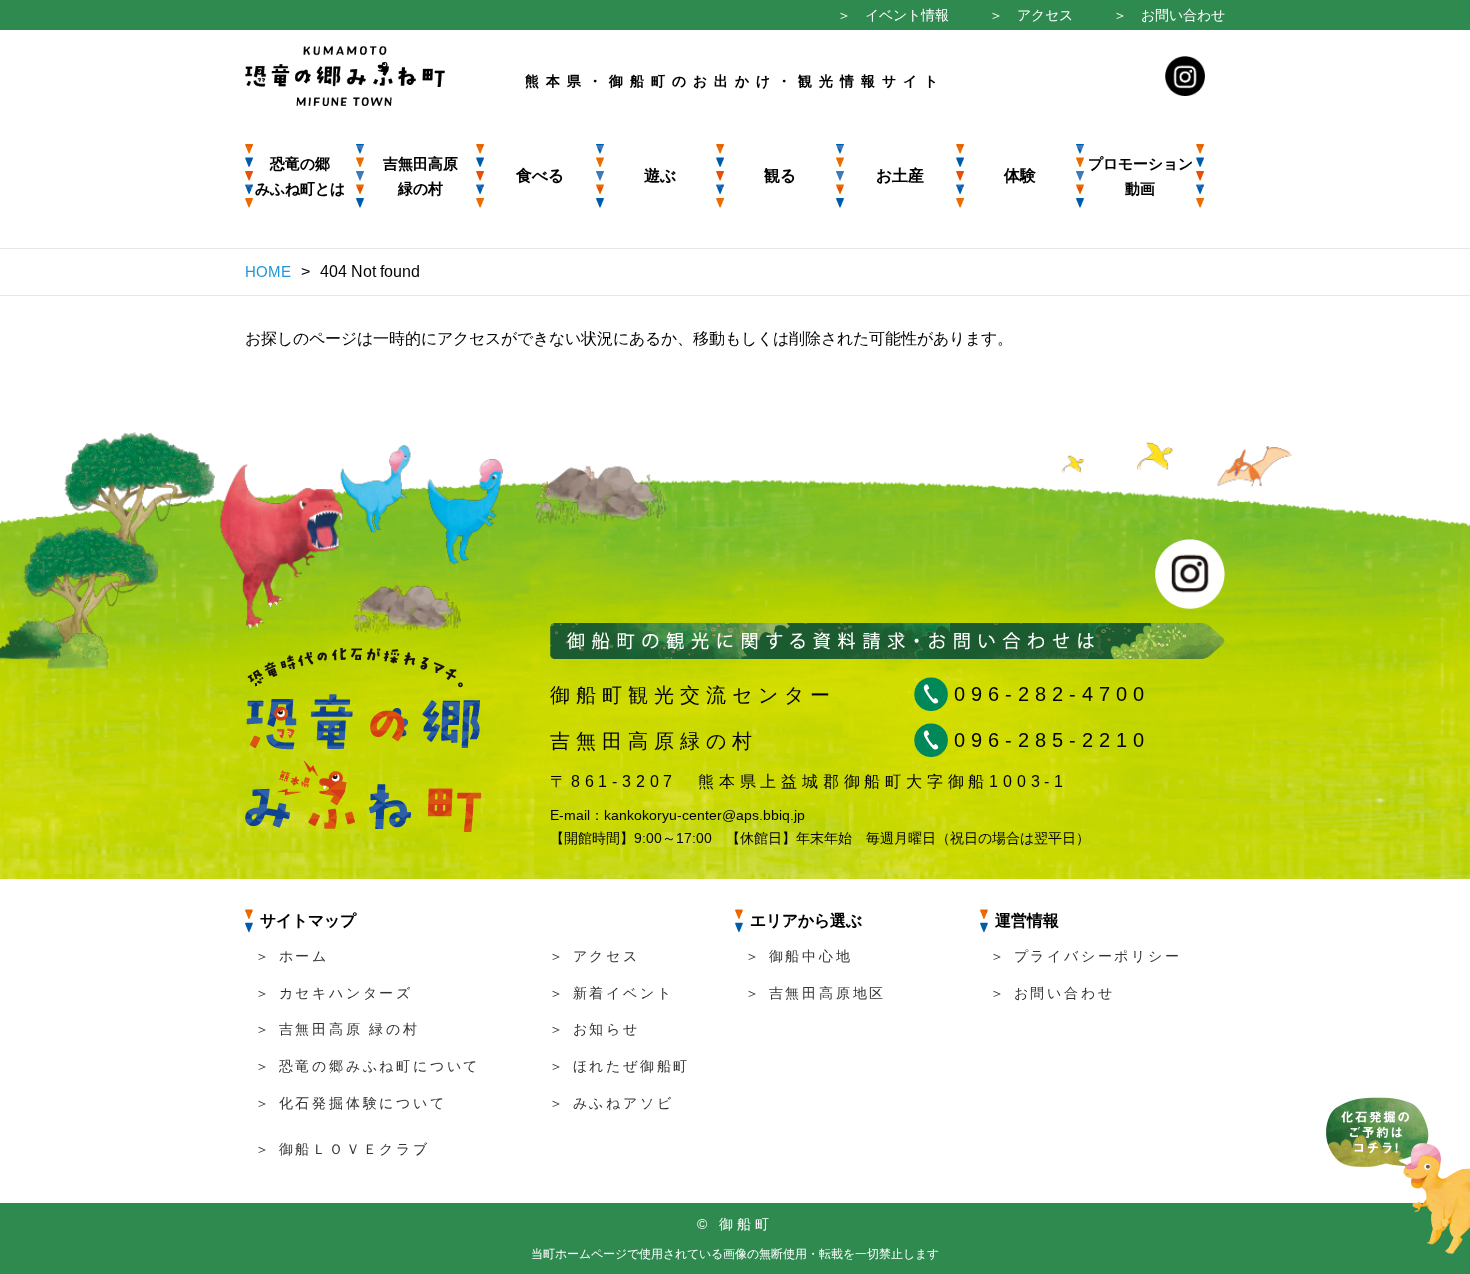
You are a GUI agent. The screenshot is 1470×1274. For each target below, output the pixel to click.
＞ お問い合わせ (1169, 15)
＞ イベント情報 (893, 15)
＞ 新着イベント (611, 993)
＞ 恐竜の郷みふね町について (367, 1066)
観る (780, 175)
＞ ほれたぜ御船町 (619, 1066)
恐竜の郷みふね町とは (300, 176)
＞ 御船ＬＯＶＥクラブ (342, 1149)
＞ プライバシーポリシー (1086, 956)
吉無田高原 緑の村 (420, 176)
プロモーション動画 (1140, 176)
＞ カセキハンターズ (334, 993)
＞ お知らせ (594, 1029)
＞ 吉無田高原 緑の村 (337, 1029)
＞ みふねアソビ (611, 1103)
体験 (1020, 175)
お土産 (900, 175)
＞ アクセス (1031, 15)
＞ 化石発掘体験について (351, 1103)
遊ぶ (660, 175)
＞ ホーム (292, 956)
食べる (540, 175)
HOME (268, 271)
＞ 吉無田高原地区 (815, 993)
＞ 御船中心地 (799, 956)
